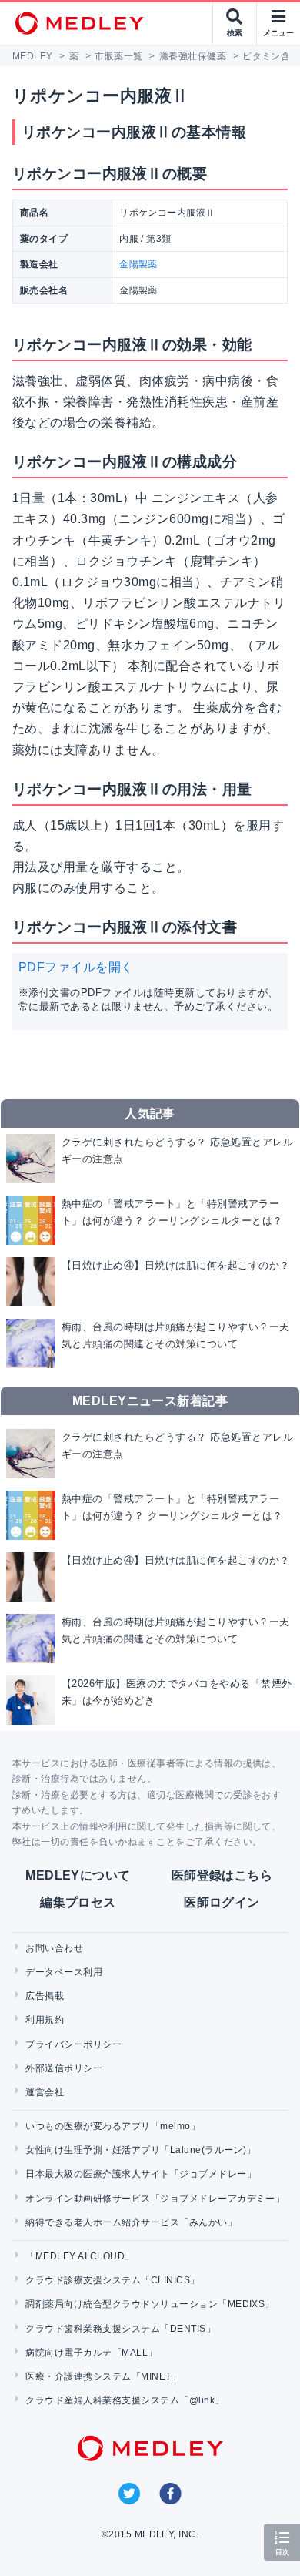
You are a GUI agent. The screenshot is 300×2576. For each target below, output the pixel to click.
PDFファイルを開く (76, 967)
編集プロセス (78, 1902)
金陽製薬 (138, 264)
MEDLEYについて (78, 1875)
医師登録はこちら (222, 1875)
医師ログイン (222, 1902)
